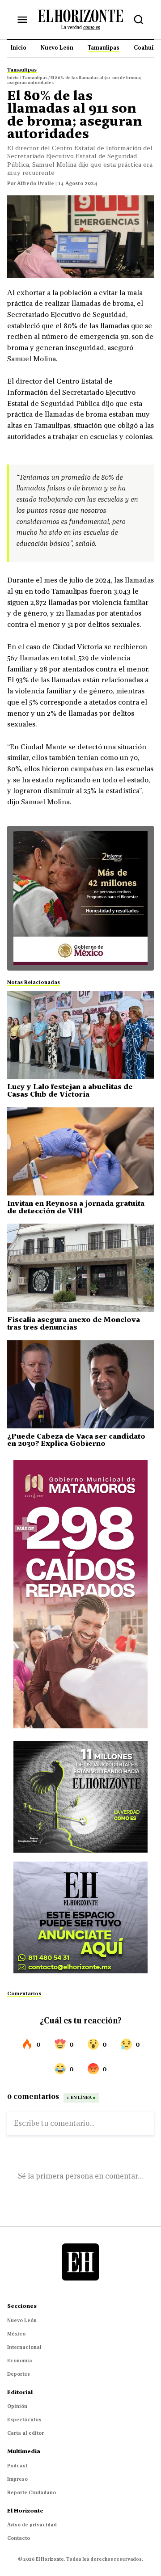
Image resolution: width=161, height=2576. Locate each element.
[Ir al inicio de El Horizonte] (80, 19)
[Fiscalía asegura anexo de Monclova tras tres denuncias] (80, 1268)
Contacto (19, 2538)
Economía (20, 2361)
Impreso (17, 2479)
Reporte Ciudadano (32, 2492)
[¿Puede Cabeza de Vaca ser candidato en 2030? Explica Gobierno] (80, 1384)
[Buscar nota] (139, 20)
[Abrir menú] (22, 20)
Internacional (24, 2347)
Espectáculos (24, 2420)
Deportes (19, 2374)
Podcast (17, 2466)
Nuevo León (22, 2320)
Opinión (17, 2406)
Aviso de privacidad (32, 2525)
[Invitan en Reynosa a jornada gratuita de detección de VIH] (80, 1151)
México (16, 2334)
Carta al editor (25, 2433)
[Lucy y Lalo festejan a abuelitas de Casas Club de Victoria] (80, 1035)
